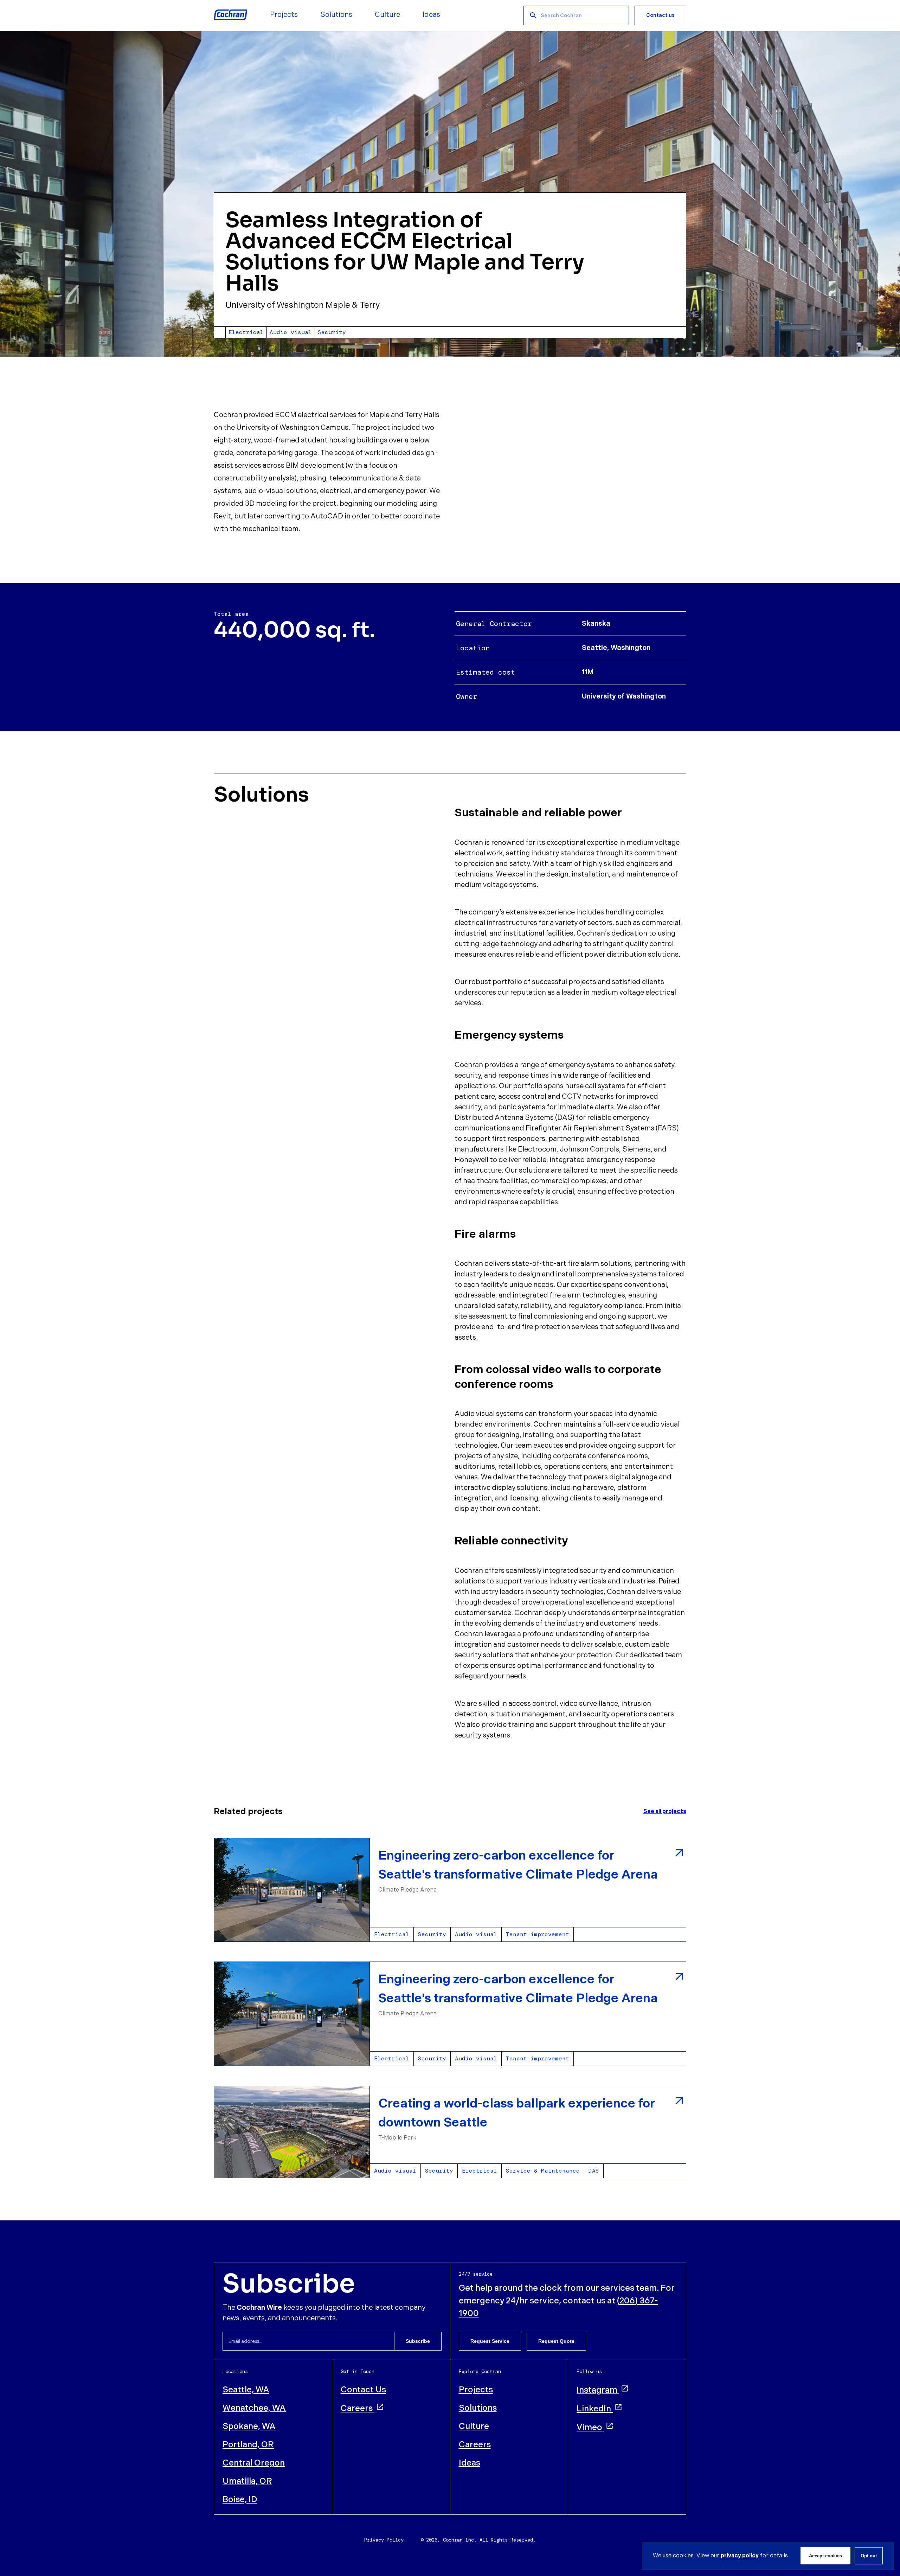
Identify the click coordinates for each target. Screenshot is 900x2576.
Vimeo (589, 2427)
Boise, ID (240, 2500)
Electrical (392, 1934)
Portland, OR (248, 2445)
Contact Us (363, 2390)
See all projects (665, 1812)
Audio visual (476, 1934)
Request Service (490, 2341)
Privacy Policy (384, 2540)
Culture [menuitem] (387, 15)
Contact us (660, 15)
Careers (357, 2408)
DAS (594, 2171)
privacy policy (740, 2556)
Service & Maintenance (543, 2171)
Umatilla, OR (247, 2481)
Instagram (597, 2390)
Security (432, 1934)
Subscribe (418, 2341)
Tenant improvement (538, 1934)
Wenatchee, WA (254, 2408)
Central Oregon (254, 2463)
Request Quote (556, 2341)
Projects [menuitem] (284, 15)
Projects (476, 2390)
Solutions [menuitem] (336, 15)
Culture (474, 2426)
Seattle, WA (246, 2390)
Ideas (470, 2463)
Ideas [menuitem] (431, 15)
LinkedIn (594, 2409)
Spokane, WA (249, 2426)
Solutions (478, 2408)
